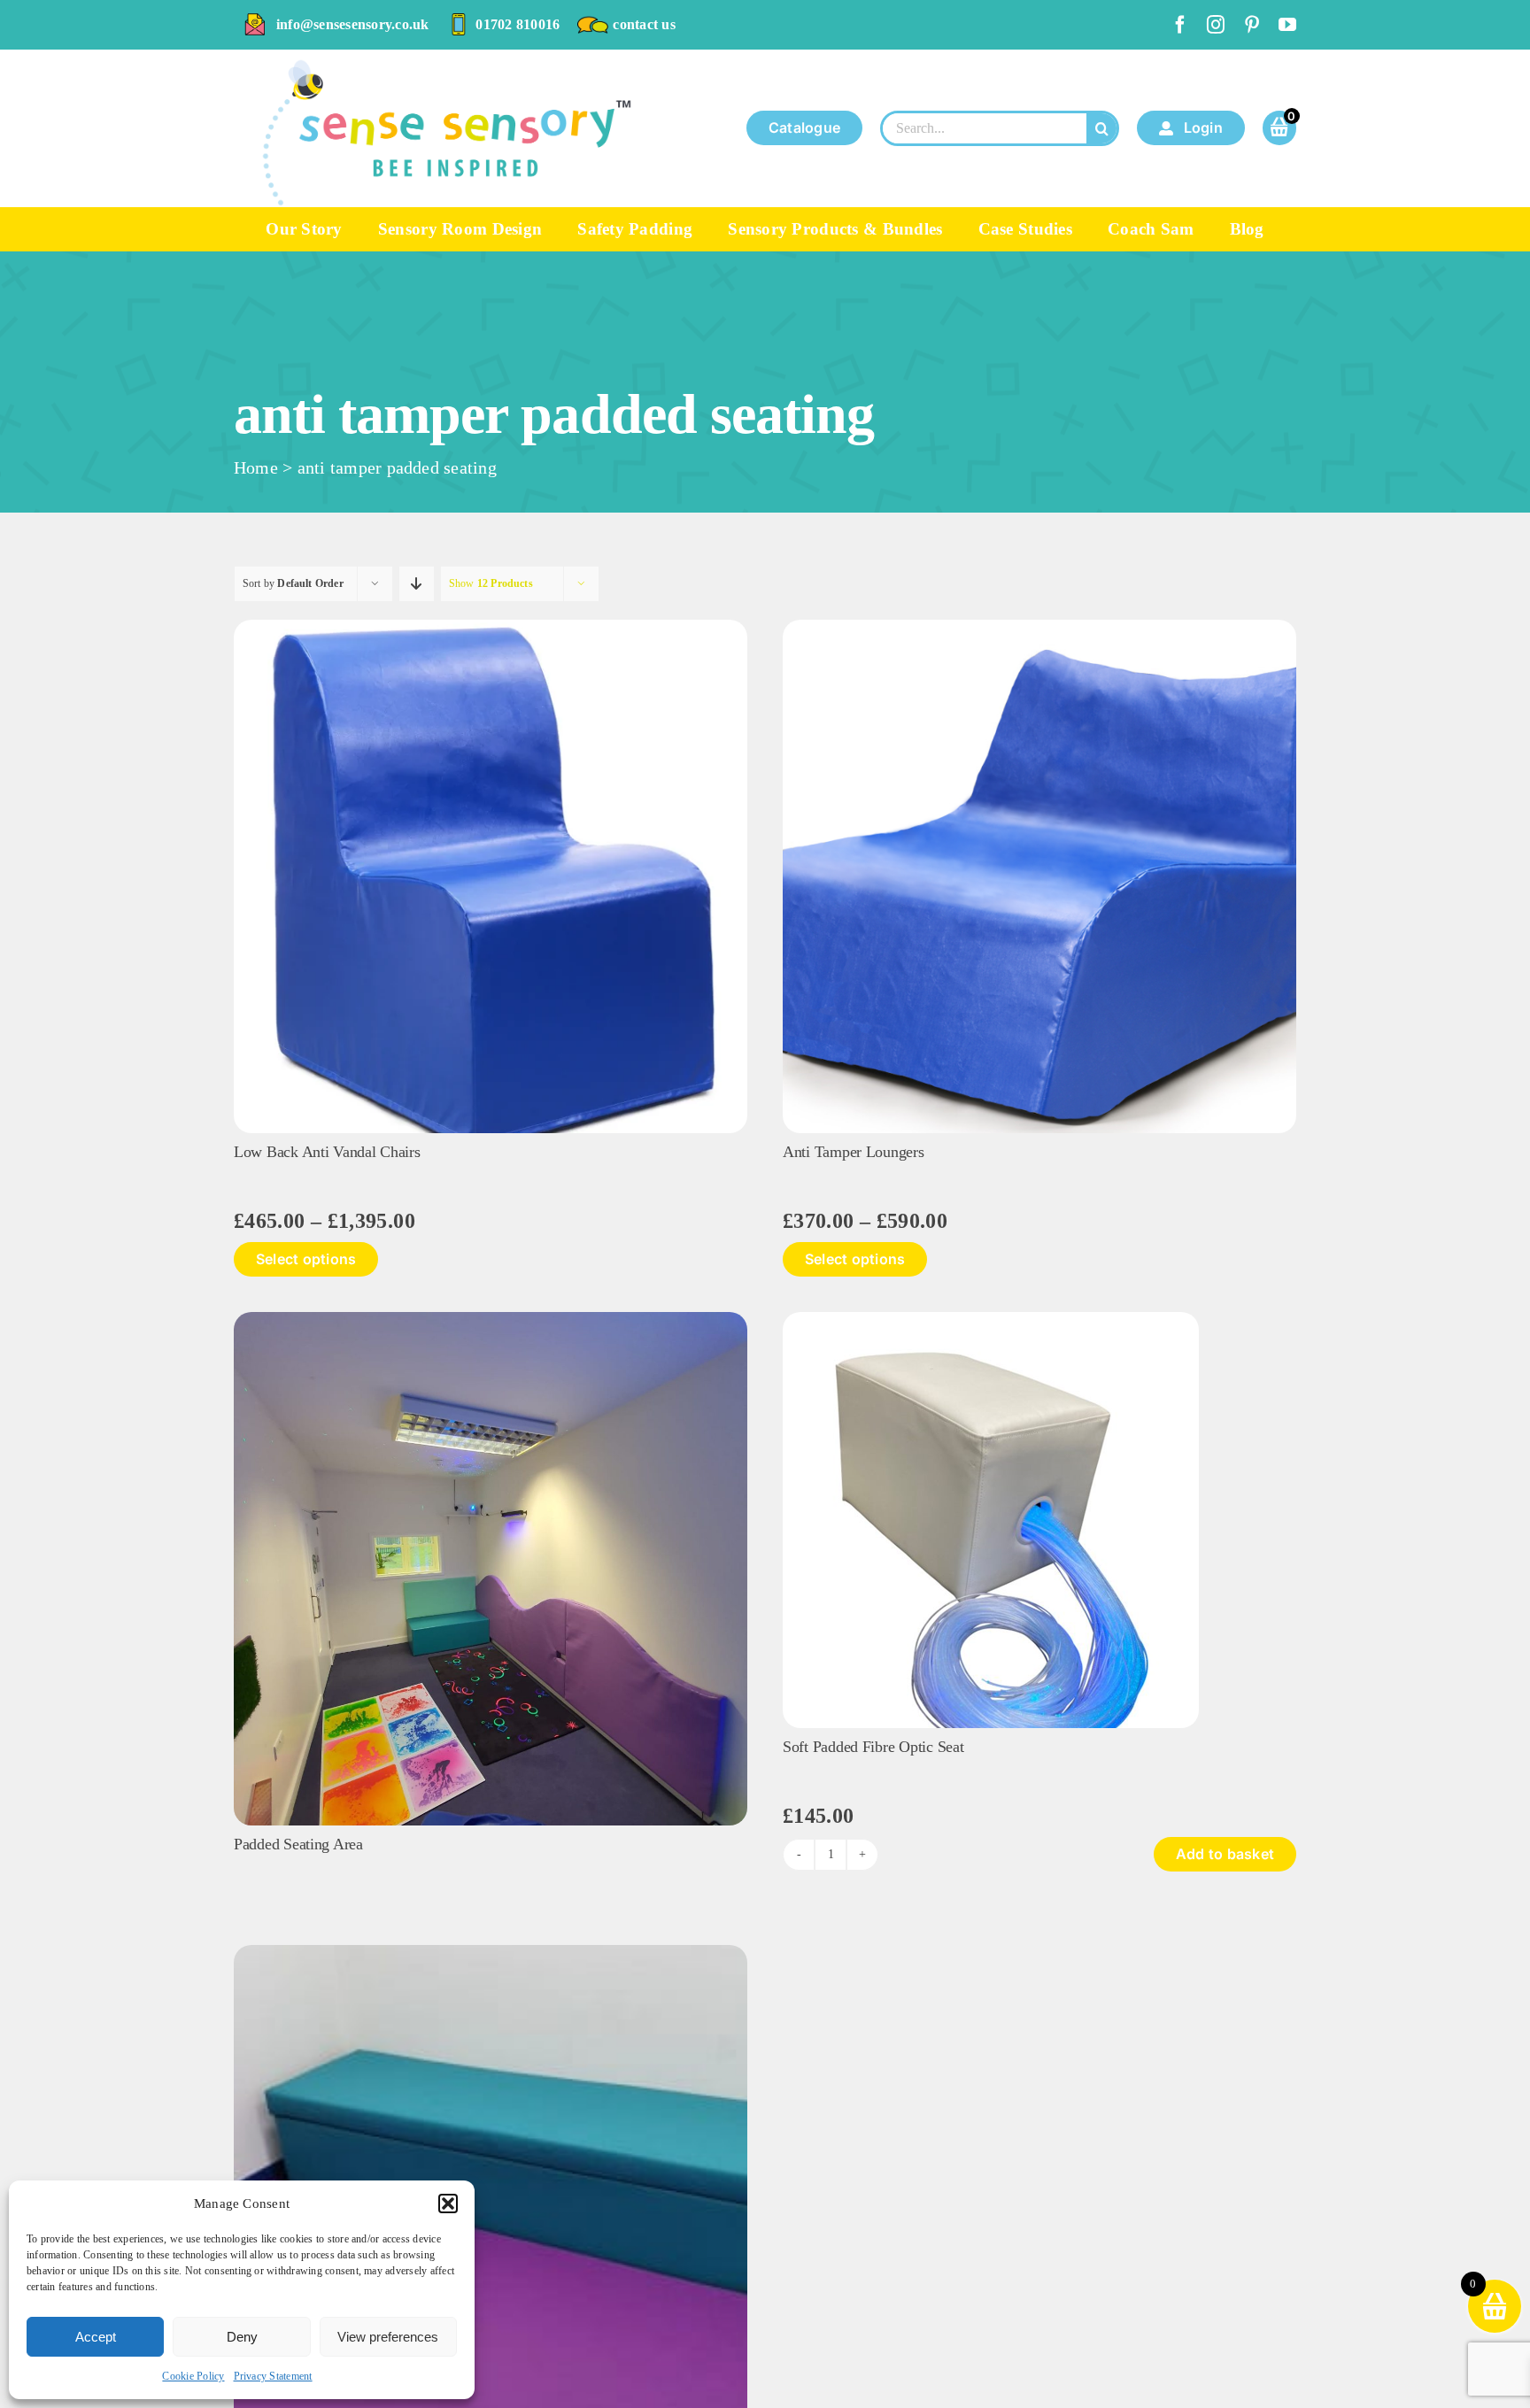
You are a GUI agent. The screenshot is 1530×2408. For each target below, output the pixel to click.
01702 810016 (518, 24)
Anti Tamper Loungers (854, 1152)
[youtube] (1287, 25)
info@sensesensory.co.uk (353, 24)
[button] (448, 2203)
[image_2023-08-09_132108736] (991, 1319)
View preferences (388, 2337)
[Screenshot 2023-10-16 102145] (1039, 626)
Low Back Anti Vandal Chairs (327, 1152)
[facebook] (1180, 25)
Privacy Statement (273, 2376)
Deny (242, 2337)
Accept (96, 2337)
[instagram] (1216, 25)
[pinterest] (1252, 25)
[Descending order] (417, 584)
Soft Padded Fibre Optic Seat (873, 1747)
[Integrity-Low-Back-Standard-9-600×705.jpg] (491, 626)
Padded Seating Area (298, 1844)
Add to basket (1225, 1854)
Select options (306, 1259)
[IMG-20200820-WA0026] (491, 1952)
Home (256, 467)
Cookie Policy (193, 2376)
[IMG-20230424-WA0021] (491, 1319)
